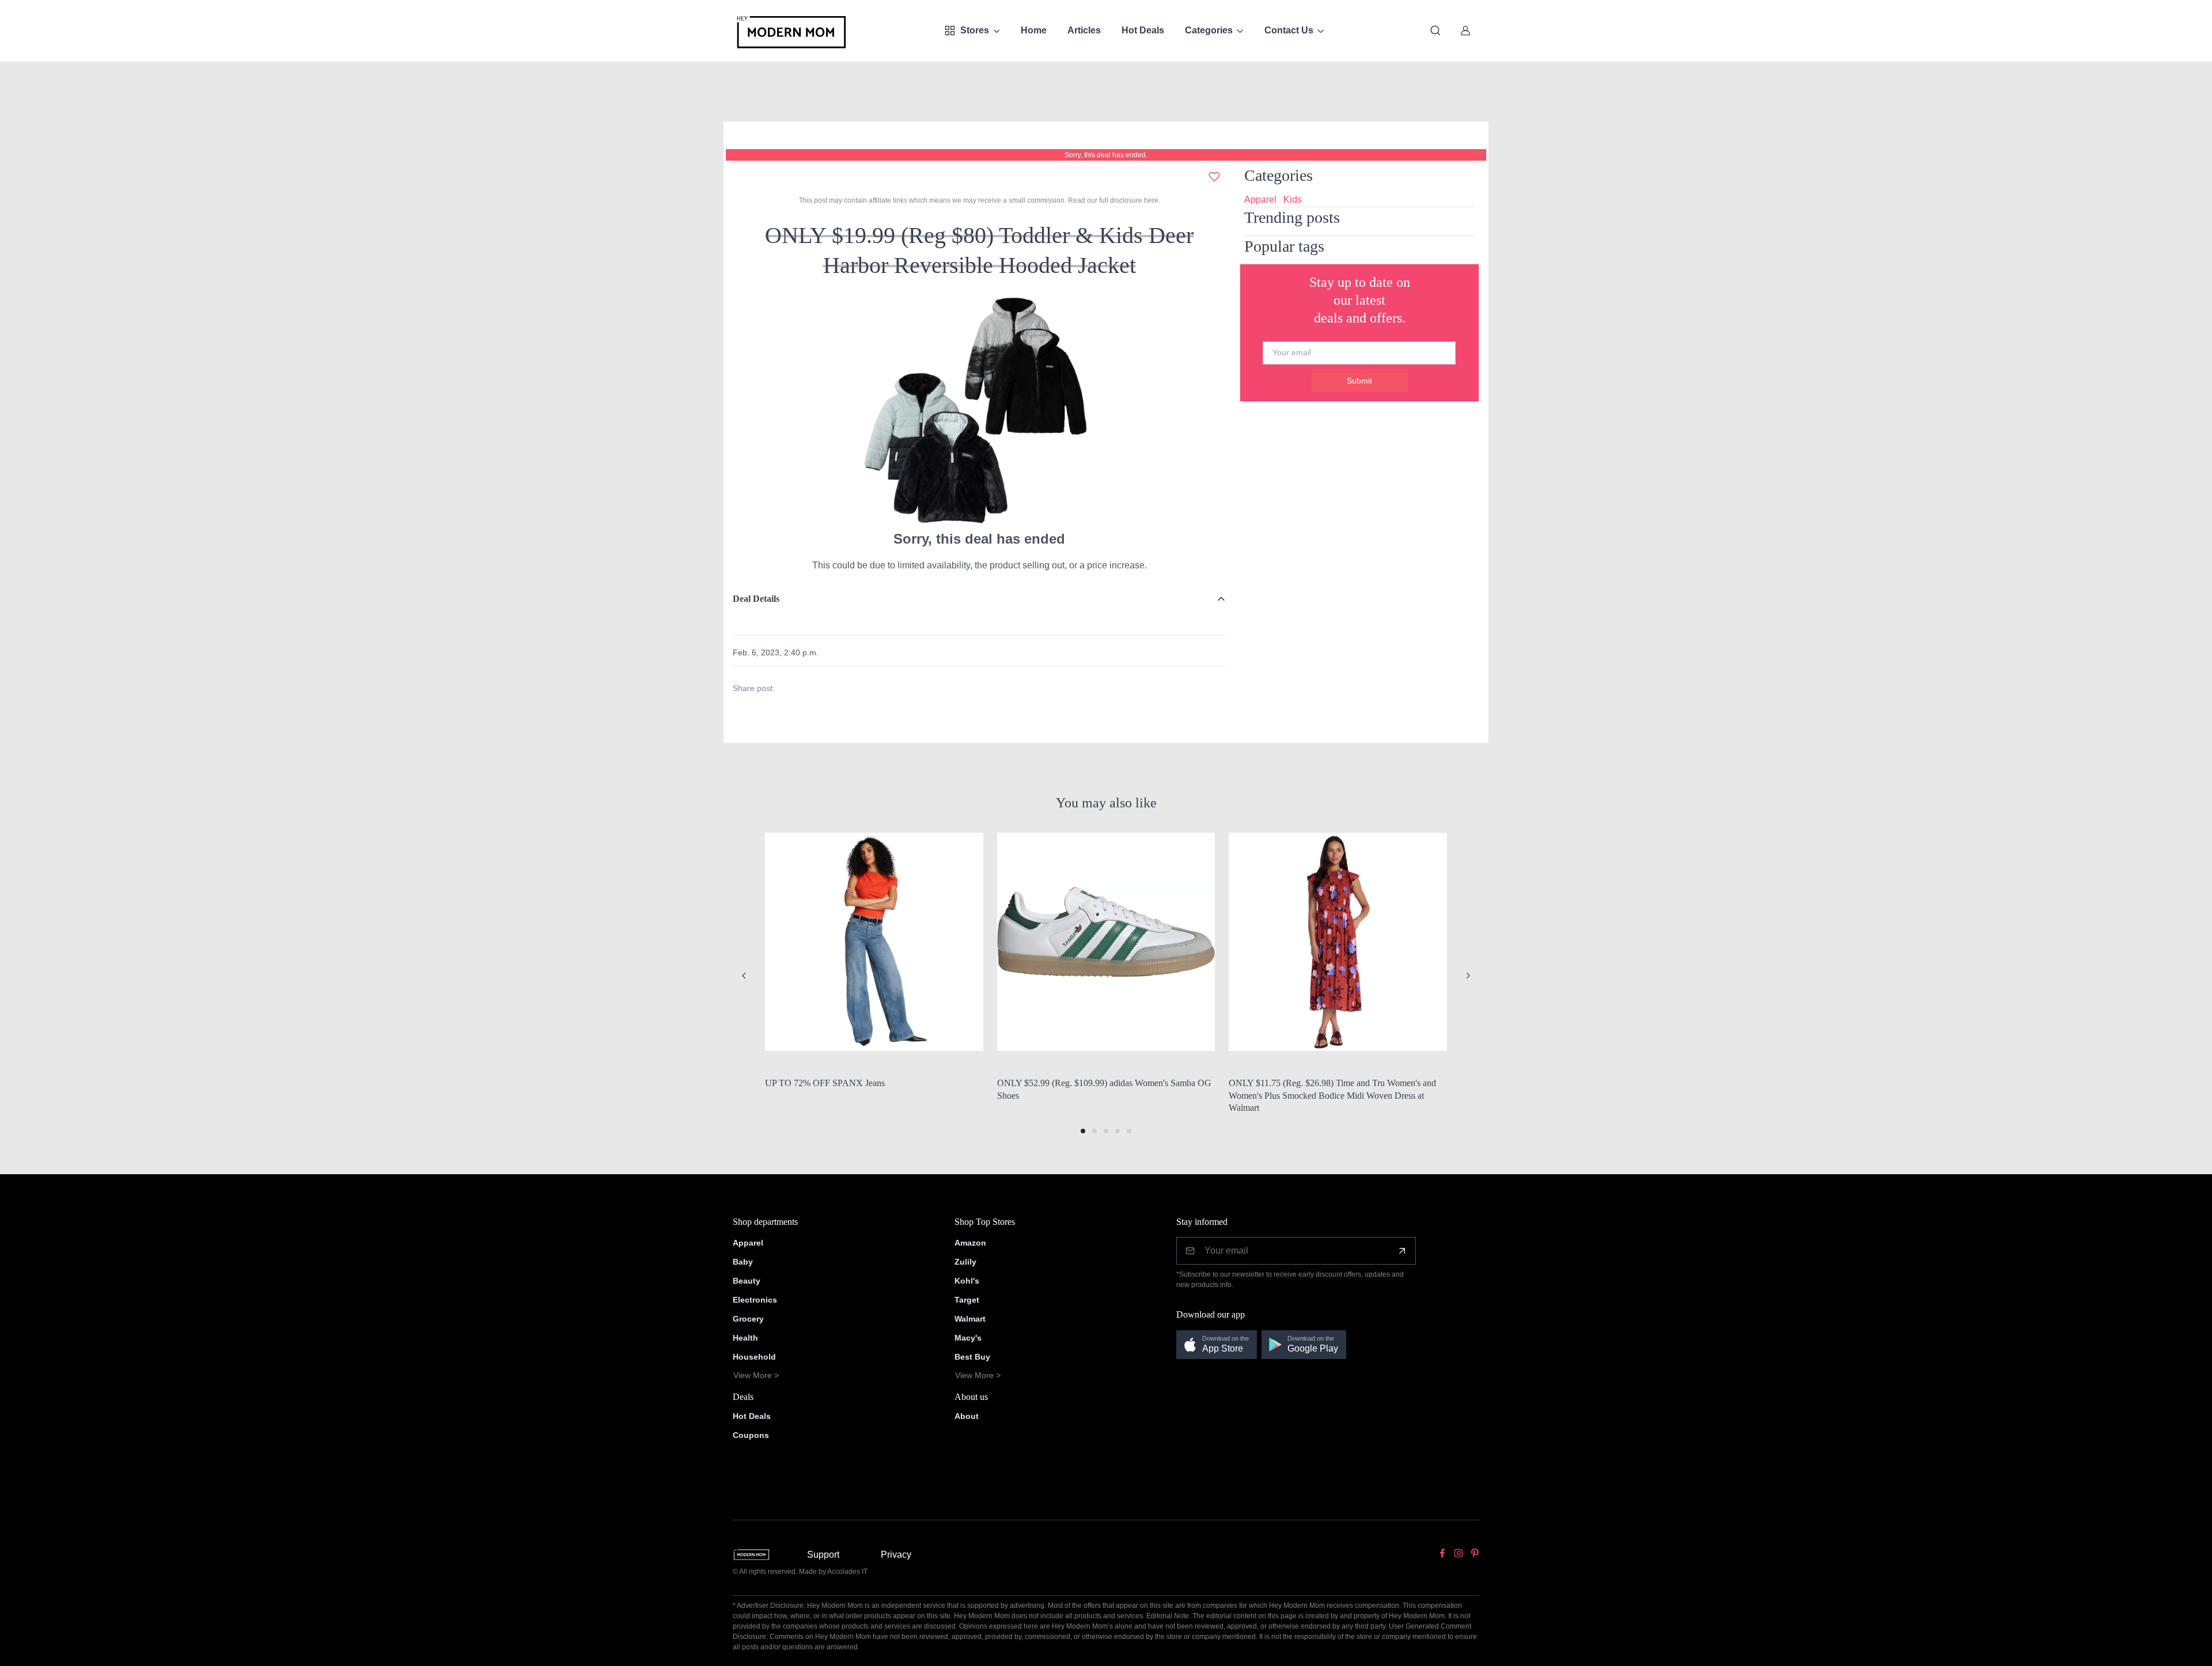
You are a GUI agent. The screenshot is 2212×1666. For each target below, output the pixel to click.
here (1150, 200)
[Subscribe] (1402, 1251)
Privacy (896, 1555)
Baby (743, 1262)
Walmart (970, 1319)
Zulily (965, 1262)
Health (745, 1338)
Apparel (1260, 200)
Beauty (747, 1281)
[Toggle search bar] (1435, 31)
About (967, 1416)
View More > (756, 1375)
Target (967, 1300)
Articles (1084, 30)
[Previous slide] (744, 976)
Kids (1293, 200)
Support (823, 1555)
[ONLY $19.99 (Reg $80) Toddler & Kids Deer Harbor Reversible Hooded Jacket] (979, 409)
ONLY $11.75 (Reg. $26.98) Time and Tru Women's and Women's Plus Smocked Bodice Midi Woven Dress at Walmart (1332, 1095)
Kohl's (967, 1281)
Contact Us (1289, 30)
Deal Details (756, 599)
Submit (1359, 381)
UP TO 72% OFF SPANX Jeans (825, 1083)
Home (1034, 30)
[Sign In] (1465, 31)
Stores (975, 30)
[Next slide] (1468, 976)
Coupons (751, 1435)
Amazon (970, 1243)
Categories (1209, 30)
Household (754, 1357)
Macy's (968, 1338)
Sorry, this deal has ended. (1106, 155)
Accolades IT (847, 1572)
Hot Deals (1143, 30)
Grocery (748, 1319)
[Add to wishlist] (1214, 177)
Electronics (755, 1300)
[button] (1083, 1131)
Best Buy (972, 1357)
